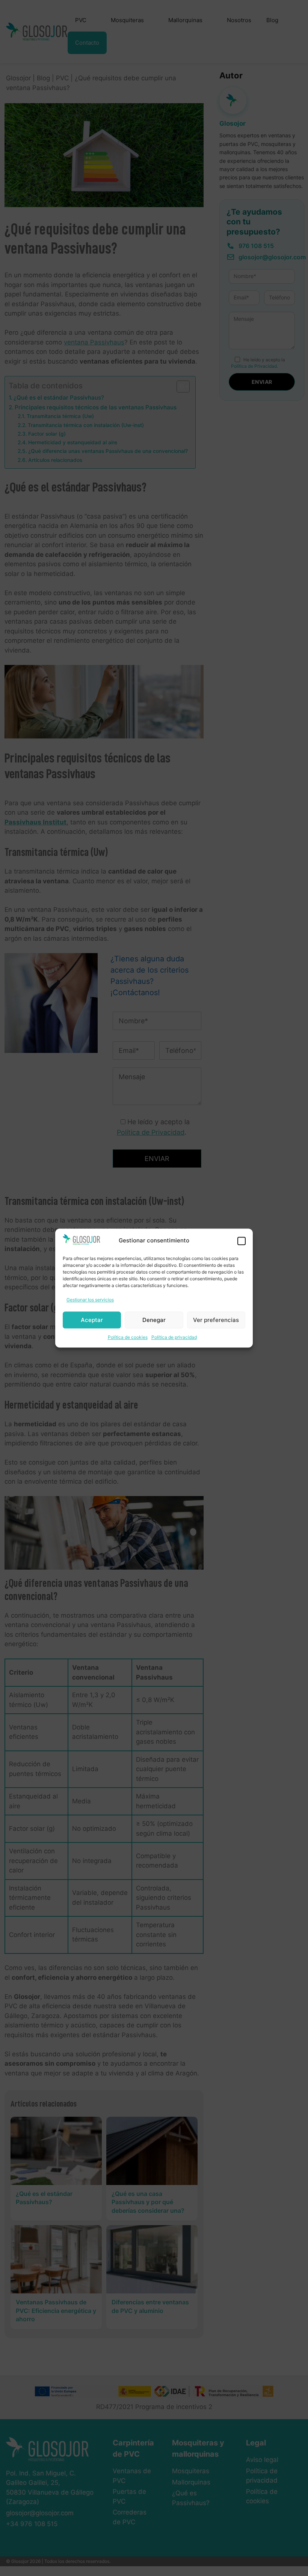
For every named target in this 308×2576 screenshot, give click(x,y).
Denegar (154, 1320)
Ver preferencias (216, 1320)
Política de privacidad (174, 1338)
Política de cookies (128, 1338)
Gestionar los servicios (90, 1300)
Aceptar (92, 1320)
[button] (242, 1241)
